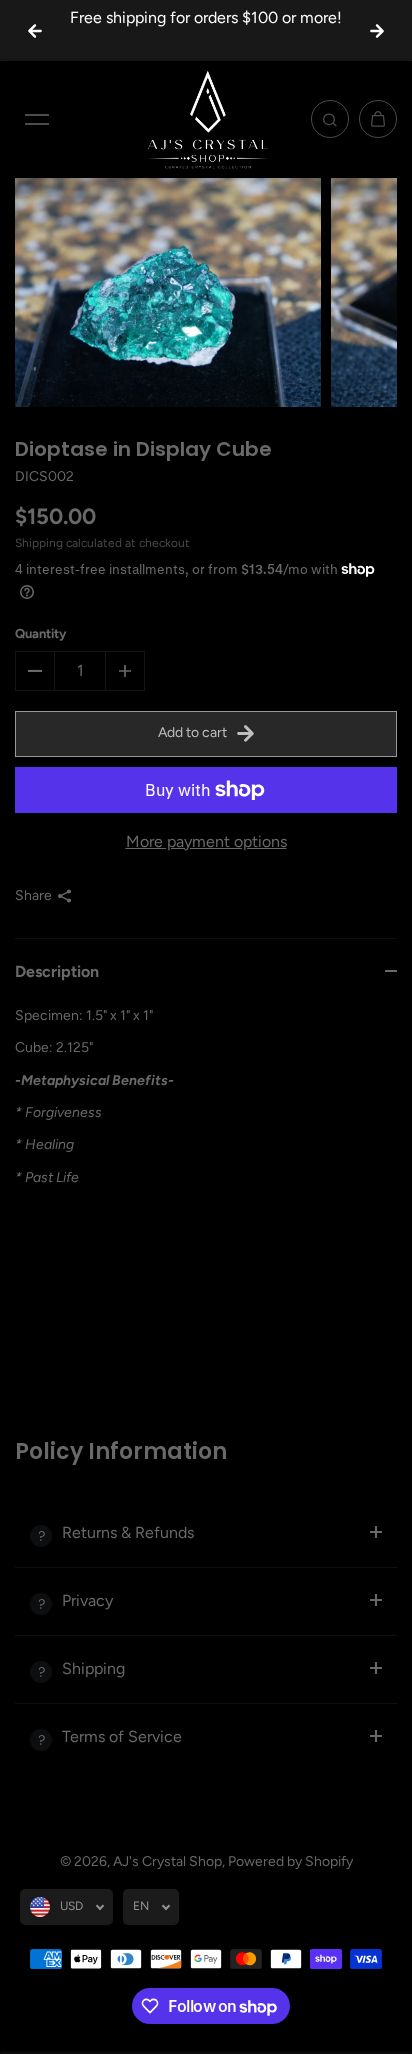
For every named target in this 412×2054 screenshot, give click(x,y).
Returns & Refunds (128, 1532)
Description (57, 971)
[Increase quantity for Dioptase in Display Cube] (125, 671)
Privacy (87, 1600)
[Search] (330, 119)
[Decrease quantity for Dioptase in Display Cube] (35, 671)
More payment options (206, 841)
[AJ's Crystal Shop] (206, 119)
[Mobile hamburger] (37, 119)
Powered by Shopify (290, 1861)
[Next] (377, 31)
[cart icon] (378, 119)
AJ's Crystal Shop (167, 1861)
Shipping (39, 543)
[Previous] (35, 31)
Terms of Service (122, 1736)
